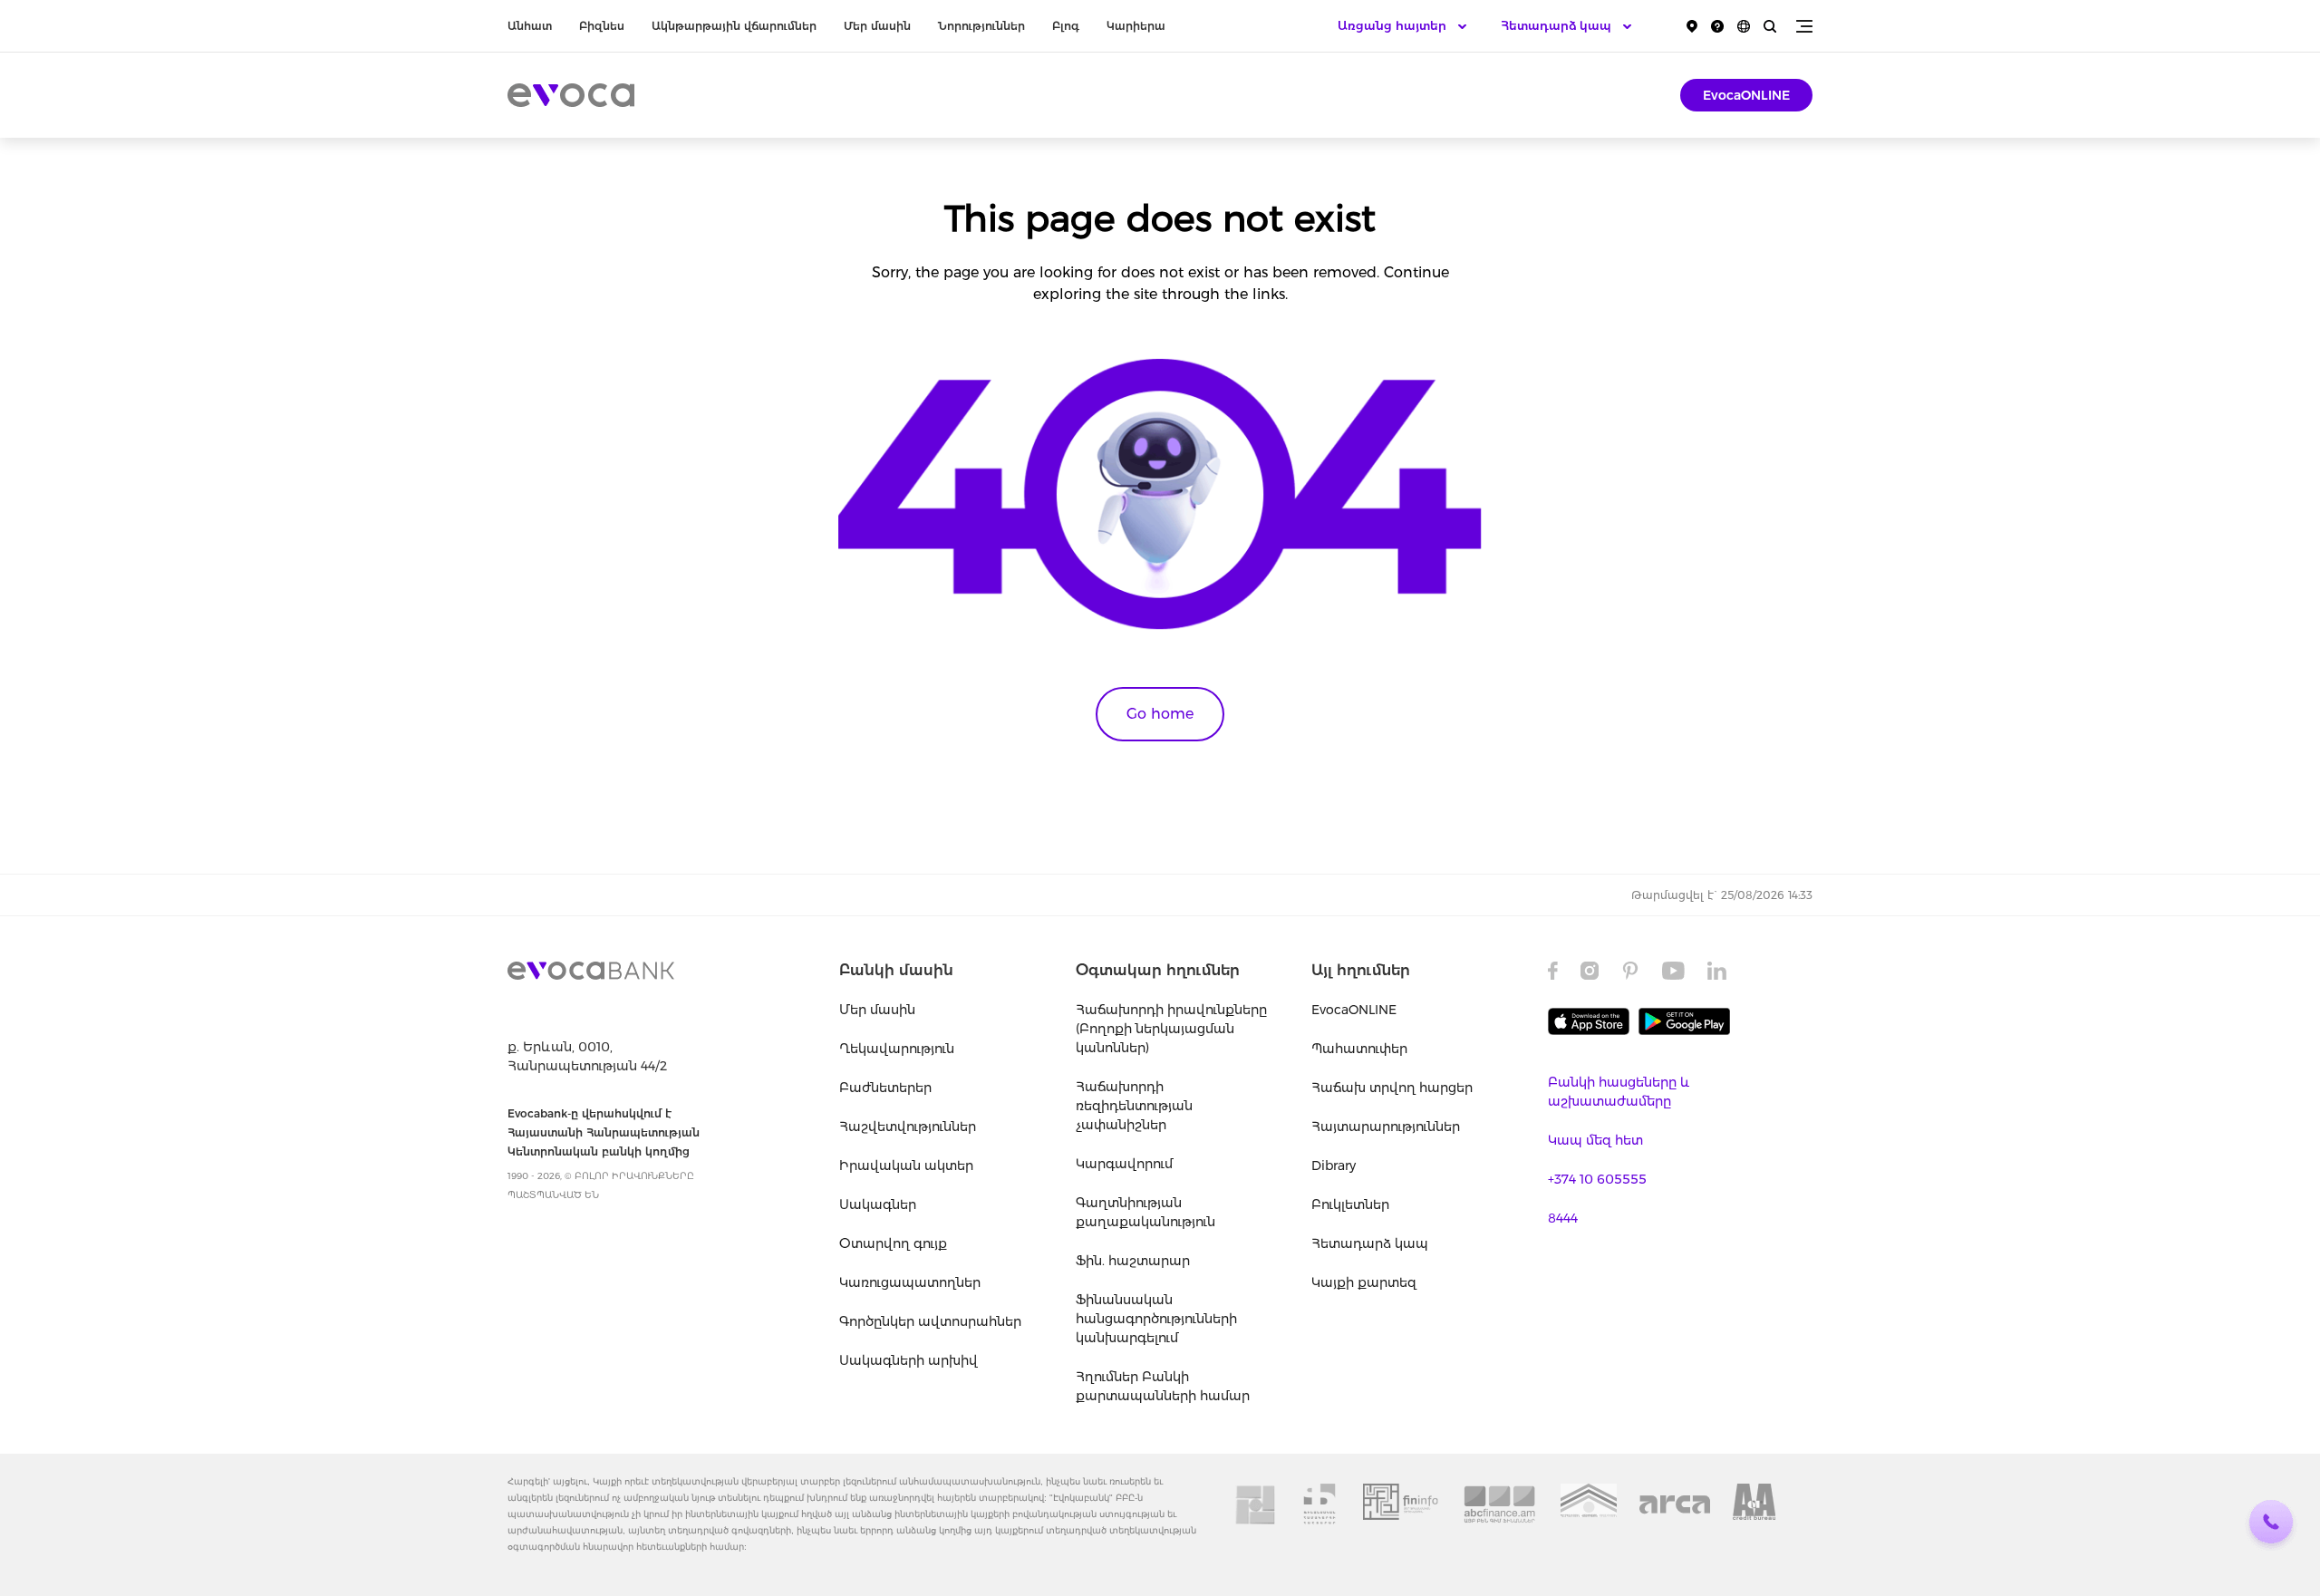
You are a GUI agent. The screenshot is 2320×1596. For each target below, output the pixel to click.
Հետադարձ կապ (1370, 1243)
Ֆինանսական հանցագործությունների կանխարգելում (1156, 1319)
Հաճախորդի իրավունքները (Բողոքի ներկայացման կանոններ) (1171, 1029)
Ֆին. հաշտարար (1133, 1261)
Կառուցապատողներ (910, 1282)
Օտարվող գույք (893, 1243)
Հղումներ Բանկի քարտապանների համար (1163, 1386)
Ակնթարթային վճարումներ (734, 26)
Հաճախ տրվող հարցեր (1392, 1088)
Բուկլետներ (1350, 1204)
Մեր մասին (877, 26)
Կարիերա (1136, 26)
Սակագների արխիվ (909, 1360)
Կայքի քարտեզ (1364, 1282)
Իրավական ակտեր (906, 1166)
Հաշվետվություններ (908, 1127)
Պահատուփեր (1359, 1049)
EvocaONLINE (1746, 95)
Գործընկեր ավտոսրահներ (930, 1321)
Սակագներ (878, 1204)
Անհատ (530, 26)
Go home (1160, 714)
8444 (1563, 1218)
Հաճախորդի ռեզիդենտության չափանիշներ (1134, 1106)
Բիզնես (602, 26)
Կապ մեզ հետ (1595, 1140)
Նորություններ (981, 26)
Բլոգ (1066, 26)
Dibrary (1334, 1166)
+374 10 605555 (1597, 1179)
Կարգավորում (1124, 1164)
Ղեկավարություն (897, 1049)
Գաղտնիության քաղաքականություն (1145, 1212)
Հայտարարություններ (1386, 1127)
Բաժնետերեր (885, 1088)
